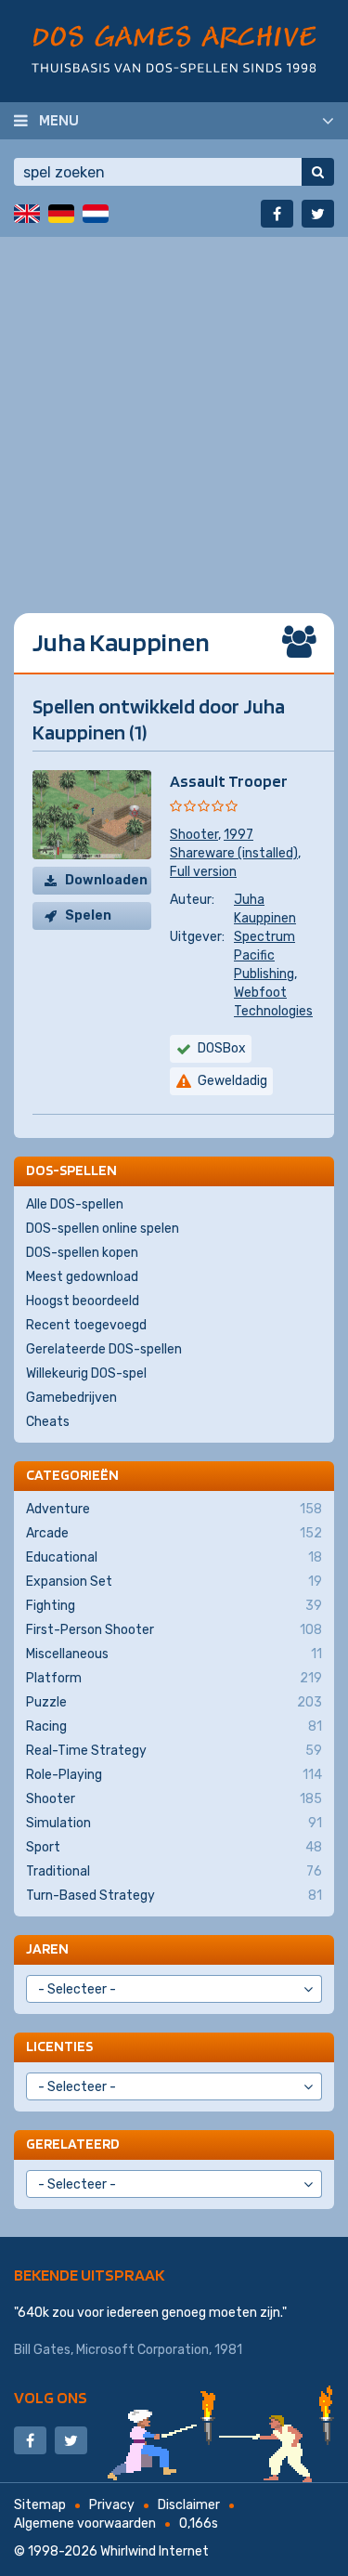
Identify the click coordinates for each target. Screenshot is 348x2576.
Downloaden (106, 880)
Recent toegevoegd (86, 1325)
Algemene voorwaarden (85, 2524)
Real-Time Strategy (174, 1751)
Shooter (194, 835)
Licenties (59, 2046)
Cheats (48, 1422)
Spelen (88, 915)
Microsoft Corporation (142, 2350)
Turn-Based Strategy (174, 1896)
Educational (174, 1557)
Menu (59, 120)
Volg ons (51, 2397)
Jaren (47, 1948)
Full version (203, 872)
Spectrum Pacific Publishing (264, 955)
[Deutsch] (61, 214)
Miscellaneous (174, 1654)
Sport (174, 1847)
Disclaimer (189, 2505)
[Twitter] (318, 214)
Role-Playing (174, 1775)
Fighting (174, 1606)
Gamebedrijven (71, 1398)
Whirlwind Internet (155, 2551)
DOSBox (222, 1048)
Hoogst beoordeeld (83, 1301)
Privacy (112, 2505)
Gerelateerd (73, 2144)
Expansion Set (174, 1582)
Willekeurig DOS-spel (86, 1373)
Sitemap (40, 2505)
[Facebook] (277, 214)
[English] (27, 214)
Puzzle (174, 1702)
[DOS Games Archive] (174, 49)
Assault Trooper (229, 781)
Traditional (174, 1871)
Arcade (174, 1533)
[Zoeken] (318, 172)
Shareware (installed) (234, 853)
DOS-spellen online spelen (103, 1229)
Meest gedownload (82, 1277)
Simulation (174, 1823)
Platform (174, 1678)
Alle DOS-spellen (75, 1204)
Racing (174, 1726)
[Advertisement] (174, 411)
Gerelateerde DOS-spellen (104, 1349)
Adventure (174, 1509)
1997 (238, 835)
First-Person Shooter (174, 1630)
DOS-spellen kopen (82, 1253)
